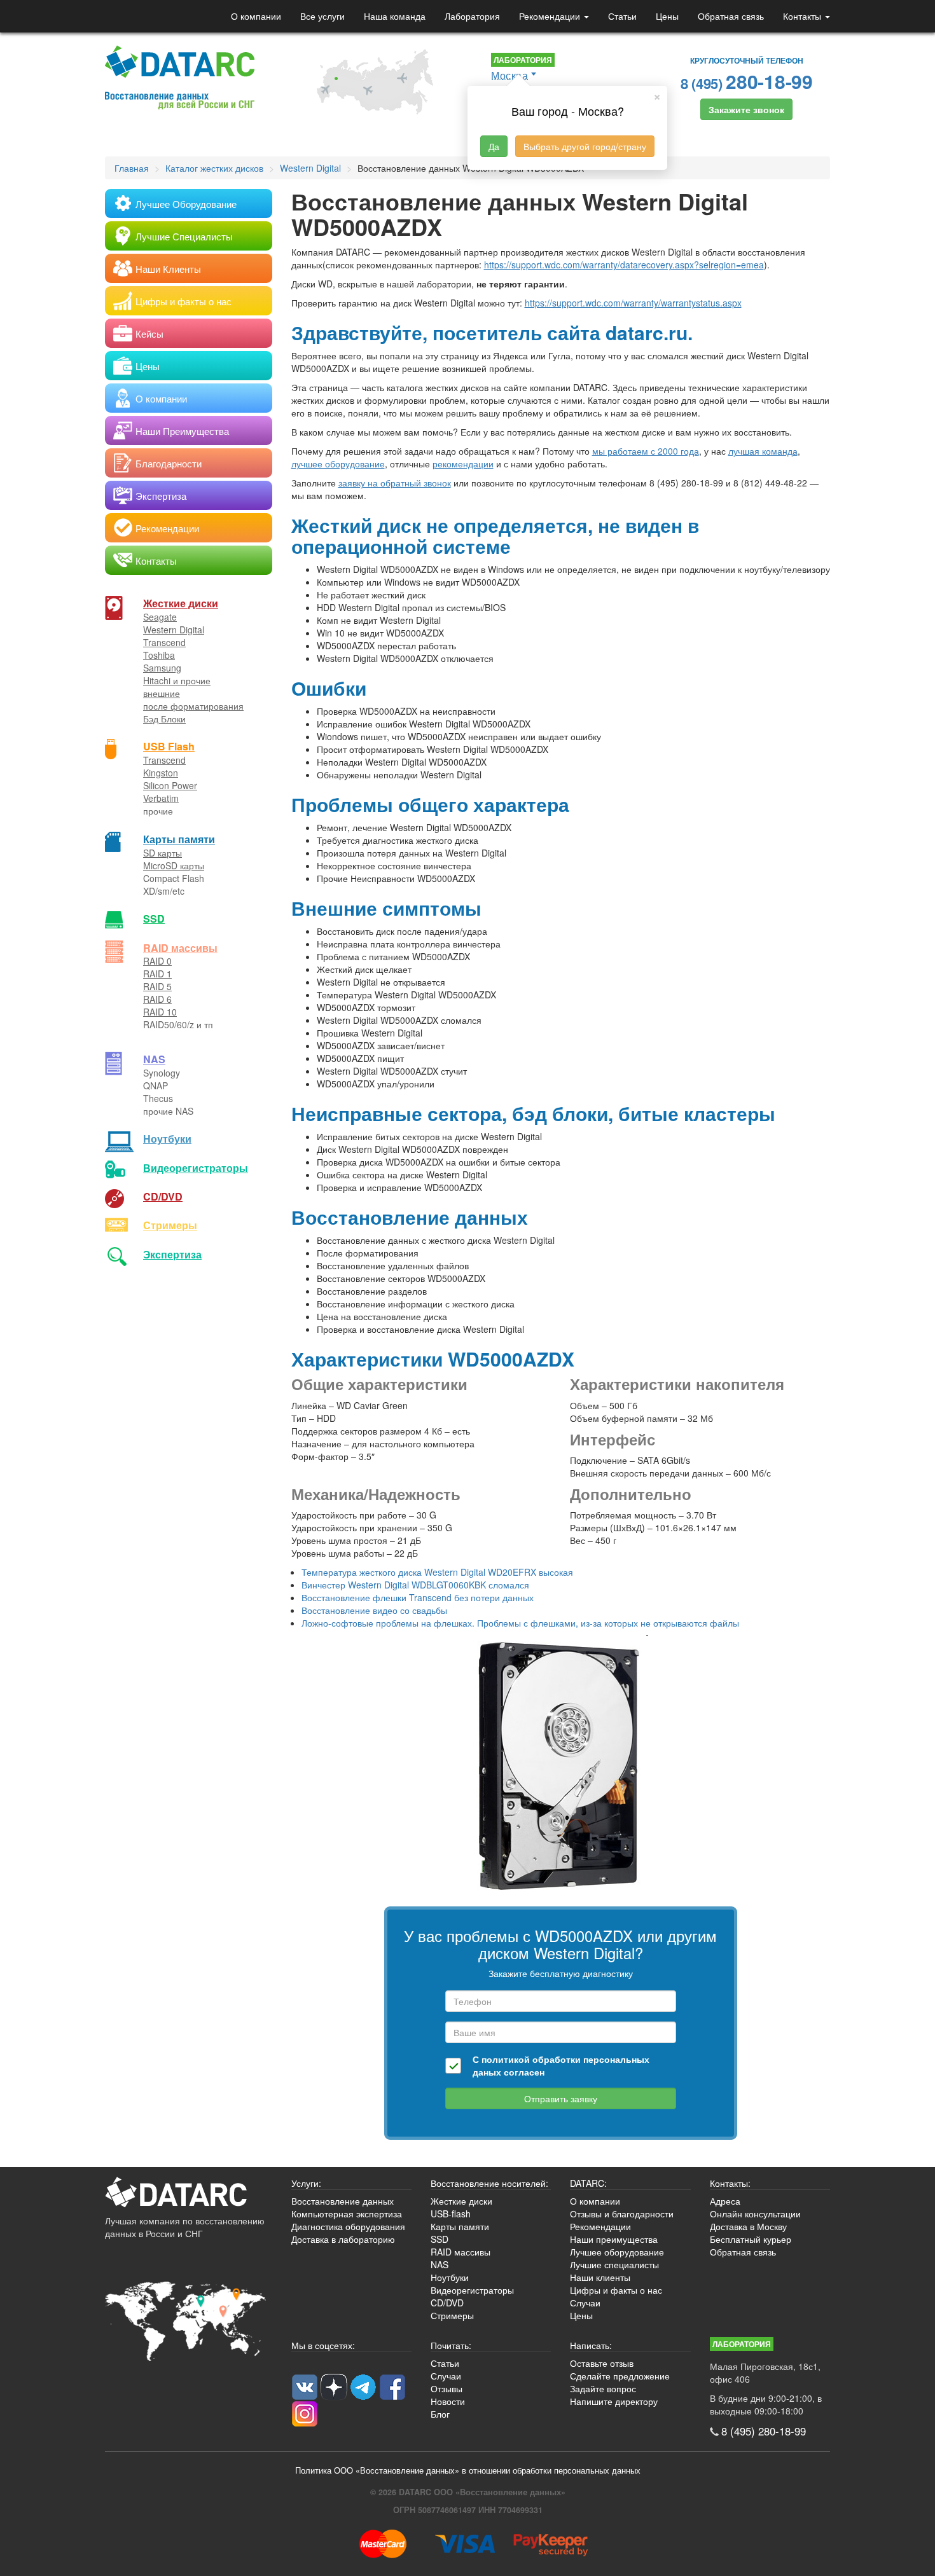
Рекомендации (551, 16)
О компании (256, 16)
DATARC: (588, 2183)
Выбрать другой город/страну (585, 146)
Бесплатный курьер (751, 2239)
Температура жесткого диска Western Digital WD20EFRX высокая (437, 1572)
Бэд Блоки (164, 719)
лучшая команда (763, 451)
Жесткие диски (181, 603)
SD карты (163, 853)
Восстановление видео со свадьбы (374, 1610)
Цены (667, 16)
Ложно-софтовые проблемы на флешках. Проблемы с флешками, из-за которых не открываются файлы (520, 1623)
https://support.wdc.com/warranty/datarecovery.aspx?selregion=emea (624, 265)
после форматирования (193, 706)
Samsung (162, 668)
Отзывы (447, 2388)
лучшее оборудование (338, 464)
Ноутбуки (167, 1139)
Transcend (164, 642)
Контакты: (730, 2183)
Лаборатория (472, 16)
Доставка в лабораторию (343, 2239)
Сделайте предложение (620, 2376)
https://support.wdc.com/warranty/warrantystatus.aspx (633, 303)
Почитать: (451, 2345)
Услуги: (306, 2183)
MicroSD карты (174, 865)
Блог (440, 2414)
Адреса (725, 2201)
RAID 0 (157, 961)
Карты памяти (179, 839)
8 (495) (747, 81)
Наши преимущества (614, 2239)
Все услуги (322, 16)
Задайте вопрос (603, 2388)
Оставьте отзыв (602, 2363)
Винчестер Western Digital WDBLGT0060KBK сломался (415, 1585)
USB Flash (169, 746)
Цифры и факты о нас (616, 2290)
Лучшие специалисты (614, 2264)
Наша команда (395, 16)
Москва (509, 75)
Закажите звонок (746, 109)
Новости (448, 2401)
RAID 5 (157, 986)
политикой (506, 2059)
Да (494, 146)
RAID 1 (157, 974)
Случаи (585, 2303)
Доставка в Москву (748, 2226)
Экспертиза (172, 1254)
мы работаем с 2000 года (646, 451)
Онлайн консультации (755, 2214)
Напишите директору (614, 2401)
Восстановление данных (343, 2201)
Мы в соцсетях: (323, 2345)
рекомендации (463, 464)
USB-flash (451, 2214)
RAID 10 (160, 1012)
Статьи (622, 16)
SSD (154, 919)
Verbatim (161, 798)
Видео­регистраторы (196, 1168)
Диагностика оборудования (348, 2226)
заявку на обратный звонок (395, 483)
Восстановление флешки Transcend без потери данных (418, 1597)
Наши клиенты (600, 2277)
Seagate (160, 617)
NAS (154, 1059)
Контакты (803, 16)
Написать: (591, 2345)
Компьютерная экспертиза (347, 2214)
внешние (162, 693)
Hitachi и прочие (177, 680)
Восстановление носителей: (489, 2183)
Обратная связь (731, 16)
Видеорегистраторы (472, 2290)
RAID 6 (157, 999)
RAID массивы (180, 948)
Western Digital (174, 630)
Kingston (161, 773)
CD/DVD (163, 1196)
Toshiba (159, 655)
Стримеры (170, 1225)
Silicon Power (170, 785)
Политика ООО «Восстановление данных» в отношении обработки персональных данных (468, 2470)
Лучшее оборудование (617, 2252)
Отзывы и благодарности (622, 2214)
